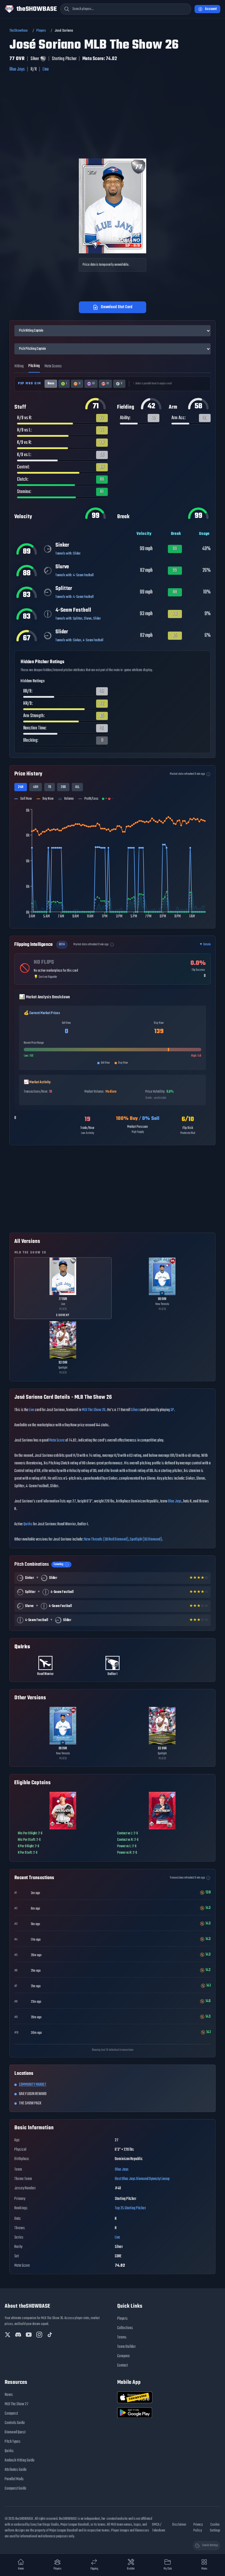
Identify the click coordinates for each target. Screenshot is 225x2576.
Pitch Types (13, 2442)
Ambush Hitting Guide (20, 2460)
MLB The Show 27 (17, 2404)
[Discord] (18, 2335)
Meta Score (57, 1440)
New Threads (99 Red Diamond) (106, 1539)
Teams (122, 2337)
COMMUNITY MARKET (33, 2085)
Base (51, 384)
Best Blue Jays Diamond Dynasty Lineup (142, 2179)
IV (108, 384)
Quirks (28, 1524)
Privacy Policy (198, 2528)
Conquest (11, 2414)
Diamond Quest (15, 2432)
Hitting (19, 366)
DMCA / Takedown (159, 2528)
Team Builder (126, 2347)
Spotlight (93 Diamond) (146, 1539)
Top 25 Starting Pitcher (130, 2208)
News (9, 2395)
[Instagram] (39, 2335)
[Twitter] (8, 2335)
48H (36, 787)
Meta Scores (53, 366)
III (93, 384)
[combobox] (126, 9)
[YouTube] (29, 2335)
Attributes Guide (16, 2470)
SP (172, 1410)
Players (41, 31)
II (79, 384)
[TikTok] (50, 2335)
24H (21, 787)
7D (50, 787)
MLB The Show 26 (94, 1410)
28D (63, 787)
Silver (135, 1410)
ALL (77, 787)
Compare (123, 2356)
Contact (122, 2366)
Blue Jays (17, 69)
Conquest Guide (16, 2489)
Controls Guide (15, 2423)
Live (46, 69)
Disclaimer (179, 2525)
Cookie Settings (215, 2528)
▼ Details (205, 945)
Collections (125, 2328)
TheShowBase (19, 31)
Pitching (34, 366)
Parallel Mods (14, 2479)
